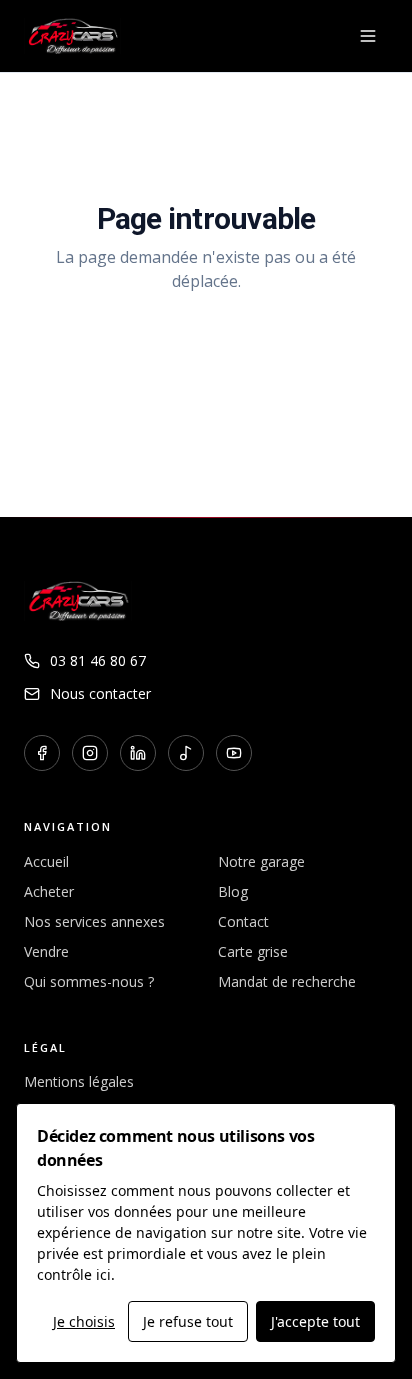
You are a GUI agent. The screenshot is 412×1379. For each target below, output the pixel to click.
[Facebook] (42, 753)
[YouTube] (234, 753)
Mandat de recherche (287, 981)
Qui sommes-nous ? (89, 981)
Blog (233, 891)
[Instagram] (90, 753)
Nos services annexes (94, 921)
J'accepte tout (315, 1321)
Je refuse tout (188, 1321)
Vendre (46, 951)
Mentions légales (79, 1081)
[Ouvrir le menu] (368, 36)
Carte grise (253, 951)
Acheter (49, 891)
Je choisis (84, 1321)
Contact (243, 921)
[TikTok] (186, 753)
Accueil (46, 861)
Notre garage (261, 861)
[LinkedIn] (138, 753)
